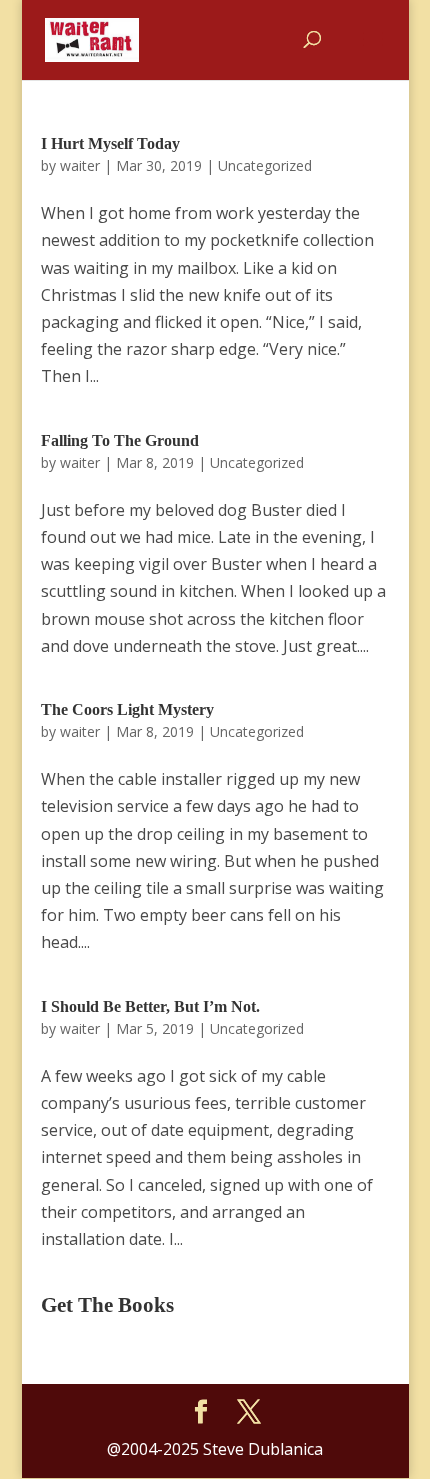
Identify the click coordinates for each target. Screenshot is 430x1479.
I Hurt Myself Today (110, 143)
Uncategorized (265, 165)
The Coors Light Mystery (127, 709)
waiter (80, 165)
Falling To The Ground (120, 440)
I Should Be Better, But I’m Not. (150, 1006)
